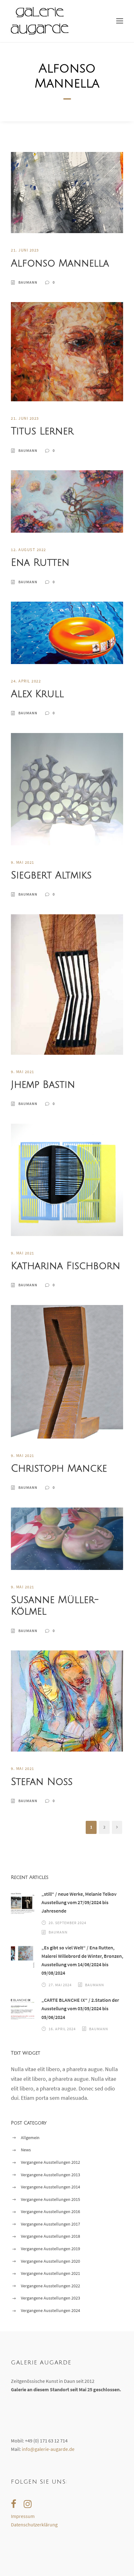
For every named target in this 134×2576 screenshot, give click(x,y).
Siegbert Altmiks (51, 875)
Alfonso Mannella (60, 263)
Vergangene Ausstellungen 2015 (50, 2199)
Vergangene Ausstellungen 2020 (50, 2261)
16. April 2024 (62, 2029)
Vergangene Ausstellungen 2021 (50, 2273)
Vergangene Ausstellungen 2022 (50, 2286)
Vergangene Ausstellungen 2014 (50, 2187)
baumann (28, 282)
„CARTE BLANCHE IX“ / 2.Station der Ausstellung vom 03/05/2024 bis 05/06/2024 (80, 2008)
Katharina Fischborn (66, 1266)
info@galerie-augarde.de (48, 2449)
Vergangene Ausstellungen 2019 (50, 2249)
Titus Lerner (42, 431)
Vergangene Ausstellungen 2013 (50, 2175)
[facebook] (14, 2504)
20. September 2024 (67, 1923)
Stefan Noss (42, 1782)
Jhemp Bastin (43, 1085)
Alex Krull (37, 694)
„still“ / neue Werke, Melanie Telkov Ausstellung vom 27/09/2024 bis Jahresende (79, 1902)
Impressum (23, 2516)
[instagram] (28, 2504)
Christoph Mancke (59, 1469)
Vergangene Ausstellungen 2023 (50, 2298)
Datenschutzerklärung (34, 2525)
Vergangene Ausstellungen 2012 (50, 2162)
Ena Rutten (40, 563)
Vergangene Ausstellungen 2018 (50, 2236)
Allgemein (30, 2138)
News (26, 2150)
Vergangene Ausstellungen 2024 (50, 2310)
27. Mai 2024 (60, 1985)
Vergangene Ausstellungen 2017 (50, 2224)
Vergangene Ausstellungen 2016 (50, 2212)
